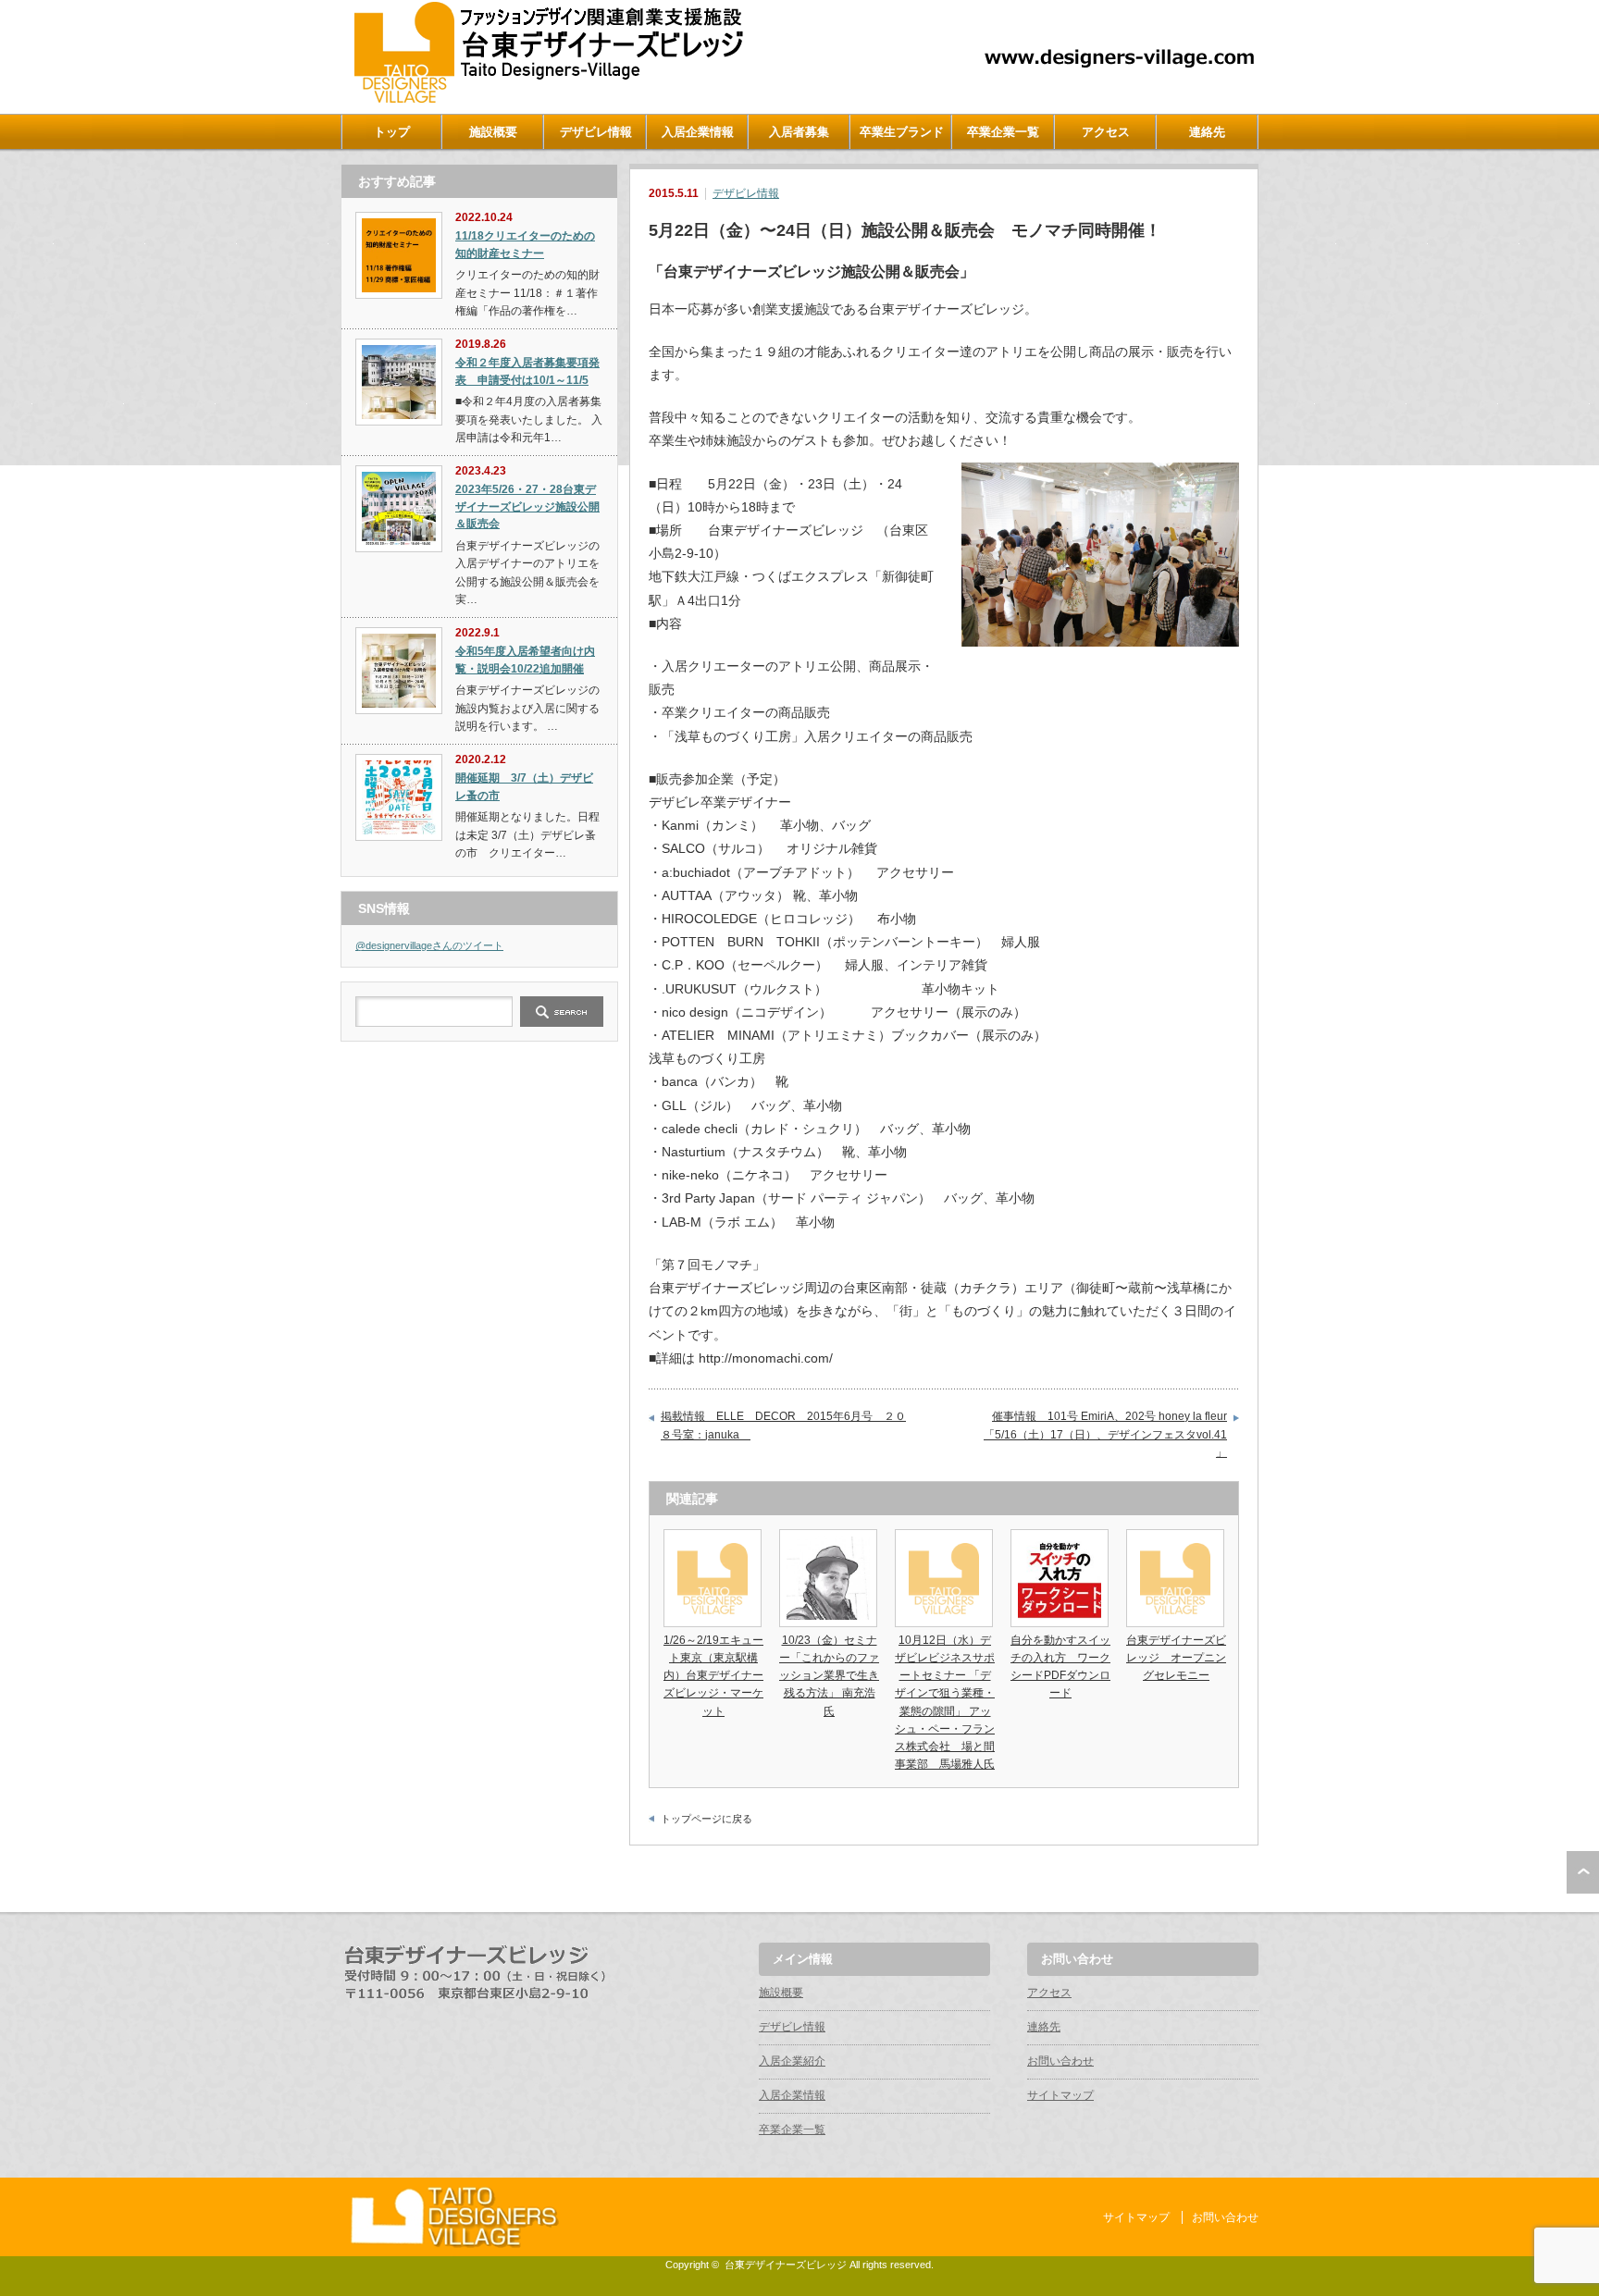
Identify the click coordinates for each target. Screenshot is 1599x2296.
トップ (392, 132)
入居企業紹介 (792, 2061)
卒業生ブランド (902, 132)
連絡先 (1207, 132)
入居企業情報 (698, 132)
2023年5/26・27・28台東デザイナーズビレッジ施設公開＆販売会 (527, 506)
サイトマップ (1060, 2095)
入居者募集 (799, 132)
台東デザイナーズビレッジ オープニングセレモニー (1176, 1658)
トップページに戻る (707, 1819)
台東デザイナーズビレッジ (786, 2265)
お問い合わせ (1060, 2061)
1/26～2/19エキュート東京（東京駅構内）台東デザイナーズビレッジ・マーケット (713, 1676)
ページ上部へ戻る (1583, 1872)
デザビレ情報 (596, 132)
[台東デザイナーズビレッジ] (547, 99)
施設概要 (493, 132)
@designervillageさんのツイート (429, 945)
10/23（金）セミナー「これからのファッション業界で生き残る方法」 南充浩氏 (829, 1676)
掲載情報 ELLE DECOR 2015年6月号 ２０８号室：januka (783, 1426)
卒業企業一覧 (1003, 132)
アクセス (1106, 132)
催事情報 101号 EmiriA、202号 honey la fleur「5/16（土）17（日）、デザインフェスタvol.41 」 (1105, 1434)
